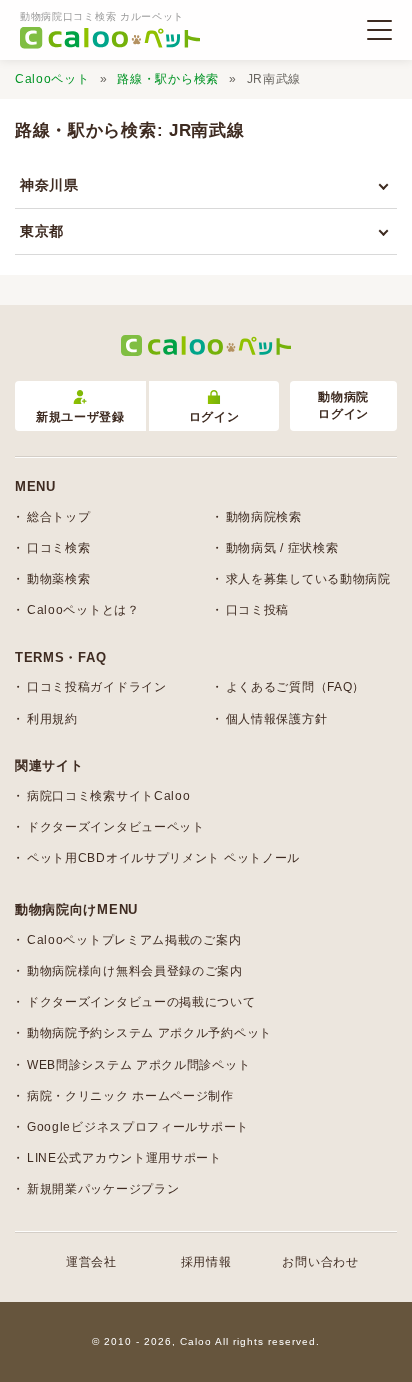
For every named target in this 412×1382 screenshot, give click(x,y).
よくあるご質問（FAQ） (295, 687)
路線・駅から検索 (168, 79)
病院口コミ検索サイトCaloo (109, 796)
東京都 (42, 231)
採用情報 (206, 1262)
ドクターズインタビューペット (116, 827)
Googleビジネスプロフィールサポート (138, 1127)
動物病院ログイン (343, 405)
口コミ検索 (59, 548)
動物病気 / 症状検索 (282, 548)
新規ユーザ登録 (80, 417)
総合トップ (59, 517)
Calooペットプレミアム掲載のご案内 (134, 940)
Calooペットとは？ (83, 610)
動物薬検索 (59, 579)
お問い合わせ (320, 1262)
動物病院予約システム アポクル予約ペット (149, 1033)
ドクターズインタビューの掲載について (141, 1002)
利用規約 (52, 719)
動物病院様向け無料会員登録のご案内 (135, 971)
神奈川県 (49, 185)
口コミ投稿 (258, 610)
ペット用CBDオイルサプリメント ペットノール (163, 858)
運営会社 (91, 1262)
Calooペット (52, 79)
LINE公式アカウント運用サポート (124, 1158)
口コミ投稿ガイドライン (97, 687)
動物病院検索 (264, 517)
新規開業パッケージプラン (103, 1189)
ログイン (214, 417)
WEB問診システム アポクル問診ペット (138, 1065)
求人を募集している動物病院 (308, 579)
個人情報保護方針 (277, 719)
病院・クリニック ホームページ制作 (130, 1096)
